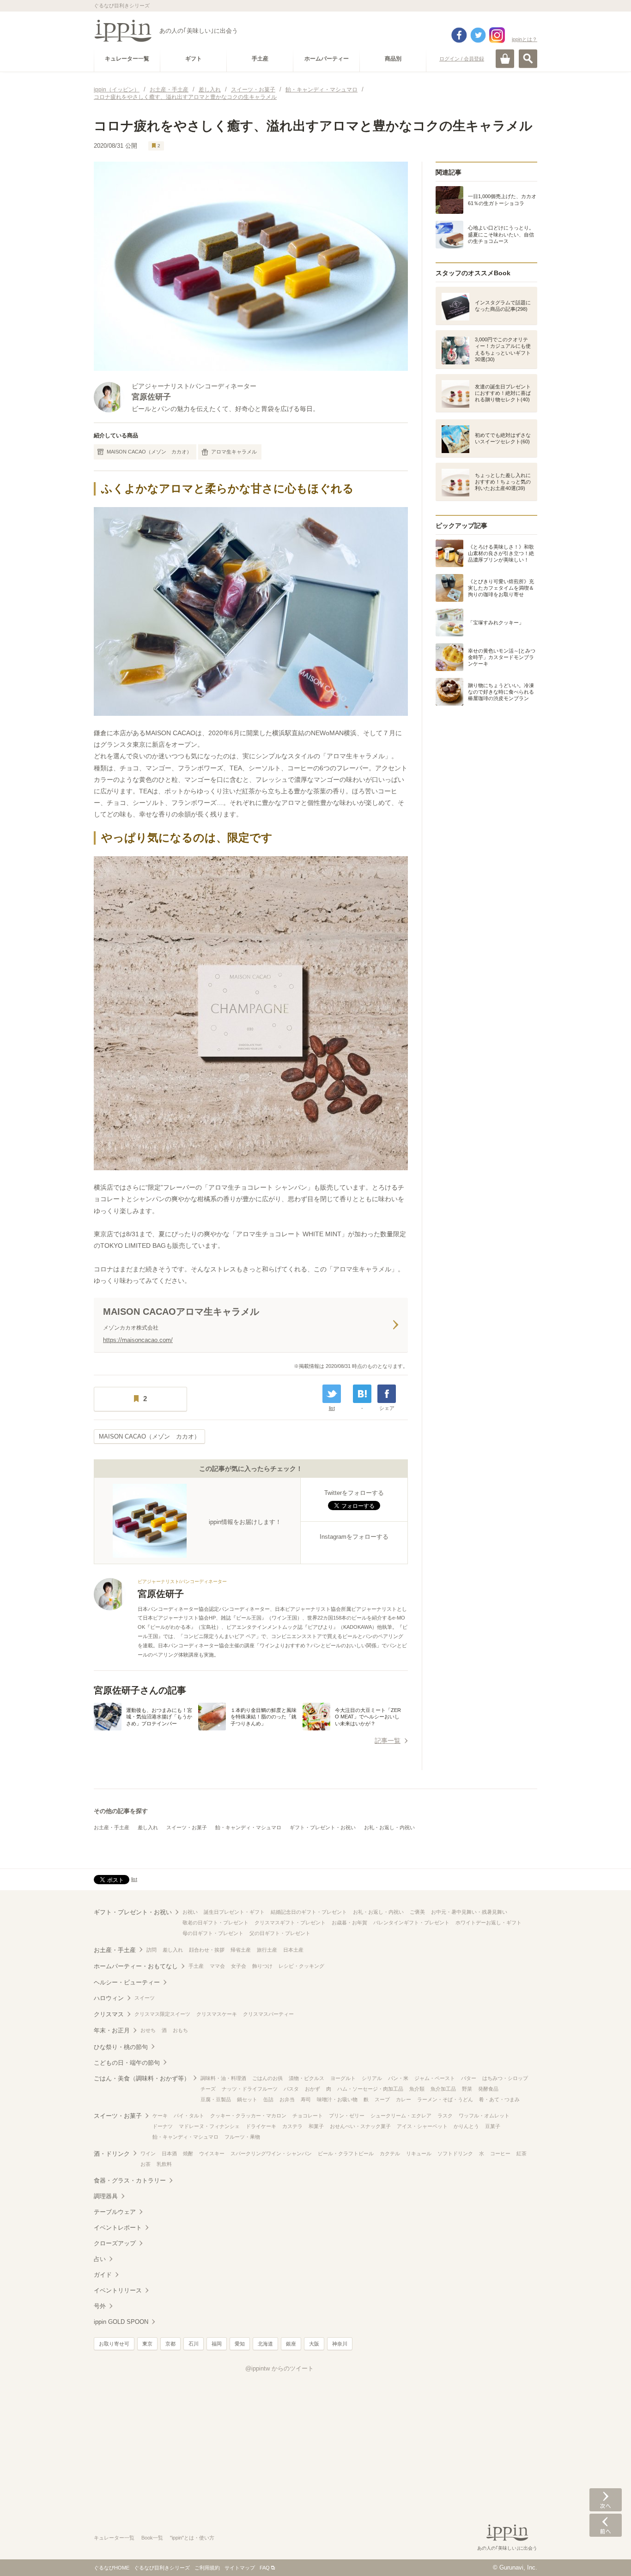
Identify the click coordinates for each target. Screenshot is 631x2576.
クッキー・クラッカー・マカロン (248, 2116)
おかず (312, 2089)
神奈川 (340, 2344)
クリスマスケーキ (217, 2014)
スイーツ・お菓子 (187, 1827)
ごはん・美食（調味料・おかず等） (142, 2078)
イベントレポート (118, 2228)
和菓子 (316, 2126)
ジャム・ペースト (435, 2078)
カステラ (292, 2126)
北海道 (265, 2344)
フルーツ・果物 (242, 2137)
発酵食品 (488, 2089)
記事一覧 (388, 1741)
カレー (403, 2099)
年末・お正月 (112, 2030)
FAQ (265, 2568)
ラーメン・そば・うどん (445, 2099)
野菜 (467, 2089)
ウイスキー (212, 2153)
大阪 (314, 2344)
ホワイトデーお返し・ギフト (488, 1923)
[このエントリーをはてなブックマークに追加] (362, 1394)
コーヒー (500, 2153)
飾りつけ (262, 1966)
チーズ (208, 2089)
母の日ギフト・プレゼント (213, 1933)
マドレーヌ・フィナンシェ (209, 2126)
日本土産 (293, 1950)
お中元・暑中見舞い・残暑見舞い (469, 1912)
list (332, 1408)
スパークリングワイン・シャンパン (271, 2153)
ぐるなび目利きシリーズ (162, 2568)
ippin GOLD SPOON (121, 2322)
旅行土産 (267, 1950)
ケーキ (160, 2116)
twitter (478, 35)
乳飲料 (164, 2164)
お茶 (146, 2164)
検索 (528, 59)
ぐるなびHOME (112, 2568)
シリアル (372, 2078)
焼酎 (188, 2153)
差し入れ (148, 1827)
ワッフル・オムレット (484, 2116)
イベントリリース (118, 2290)
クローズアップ (115, 2243)
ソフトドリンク (455, 2153)
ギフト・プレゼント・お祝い (323, 1827)
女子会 (239, 1966)
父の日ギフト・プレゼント (280, 1933)
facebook (459, 35)
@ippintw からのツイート (279, 2368)
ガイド (103, 2275)
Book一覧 (152, 2538)
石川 (194, 2344)
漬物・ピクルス (306, 2078)
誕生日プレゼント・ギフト (234, 1912)
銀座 (291, 2344)
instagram (497, 35)
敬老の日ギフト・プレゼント (215, 1923)
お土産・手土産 (112, 1827)
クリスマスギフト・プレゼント (290, 1923)
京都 (170, 2344)
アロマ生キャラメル (234, 452)
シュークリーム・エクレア (401, 2116)
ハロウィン (109, 1998)
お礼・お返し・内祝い (389, 1827)
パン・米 (398, 2078)
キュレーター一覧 (114, 2538)
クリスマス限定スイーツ (162, 2014)
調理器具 (106, 2196)
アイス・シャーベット (422, 2126)
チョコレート (308, 2116)
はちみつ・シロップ (505, 2078)
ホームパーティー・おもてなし (136, 1966)
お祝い (190, 1912)
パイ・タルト (189, 2116)
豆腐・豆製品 (216, 2099)
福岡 (217, 2344)
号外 (100, 2306)
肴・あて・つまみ (499, 2099)
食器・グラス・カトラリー (130, 2180)
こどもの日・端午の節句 (127, 2063)
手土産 (196, 1966)
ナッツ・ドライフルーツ (250, 2089)
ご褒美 (417, 1912)
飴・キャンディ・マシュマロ (248, 1827)
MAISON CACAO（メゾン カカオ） (149, 452)
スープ (382, 2099)
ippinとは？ (525, 39)
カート (505, 59)
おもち (180, 2030)
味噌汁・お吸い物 (337, 2099)
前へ (606, 2525)
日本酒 (169, 2153)
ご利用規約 (207, 2568)
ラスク (445, 2116)
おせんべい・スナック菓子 (360, 2126)
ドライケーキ (261, 2126)
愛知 (240, 2344)
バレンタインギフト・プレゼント (411, 1923)
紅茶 (522, 2153)
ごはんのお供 (267, 2078)
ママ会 (217, 1966)
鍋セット (247, 2099)
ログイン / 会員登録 (462, 59)
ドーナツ (163, 2126)
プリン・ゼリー (347, 2116)
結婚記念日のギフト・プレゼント (309, 1912)
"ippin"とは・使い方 (192, 2538)
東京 (147, 2344)
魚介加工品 (443, 2089)
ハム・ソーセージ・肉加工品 (370, 2089)
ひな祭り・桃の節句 (121, 2047)
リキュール (419, 2153)
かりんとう (466, 2126)
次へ (606, 2500)
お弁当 (287, 2099)
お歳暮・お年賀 (349, 1923)
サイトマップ (240, 2568)
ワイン (148, 2153)
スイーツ (145, 1998)
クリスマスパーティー (268, 2014)
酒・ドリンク (112, 2154)
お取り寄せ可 (114, 2344)
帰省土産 (241, 1950)
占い (100, 2259)
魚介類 (417, 2089)
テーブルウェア (115, 2212)
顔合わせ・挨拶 (207, 1950)
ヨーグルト (343, 2078)
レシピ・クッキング (301, 1966)
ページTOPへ (606, 2555)
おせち (148, 2030)
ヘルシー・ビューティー (127, 1982)
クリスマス (109, 2014)
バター (469, 2078)
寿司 (306, 2099)
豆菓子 (493, 2126)
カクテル (390, 2153)
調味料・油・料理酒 (223, 2078)
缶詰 (268, 2099)
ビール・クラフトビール (346, 2153)
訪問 (152, 1950)
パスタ (291, 2089)
